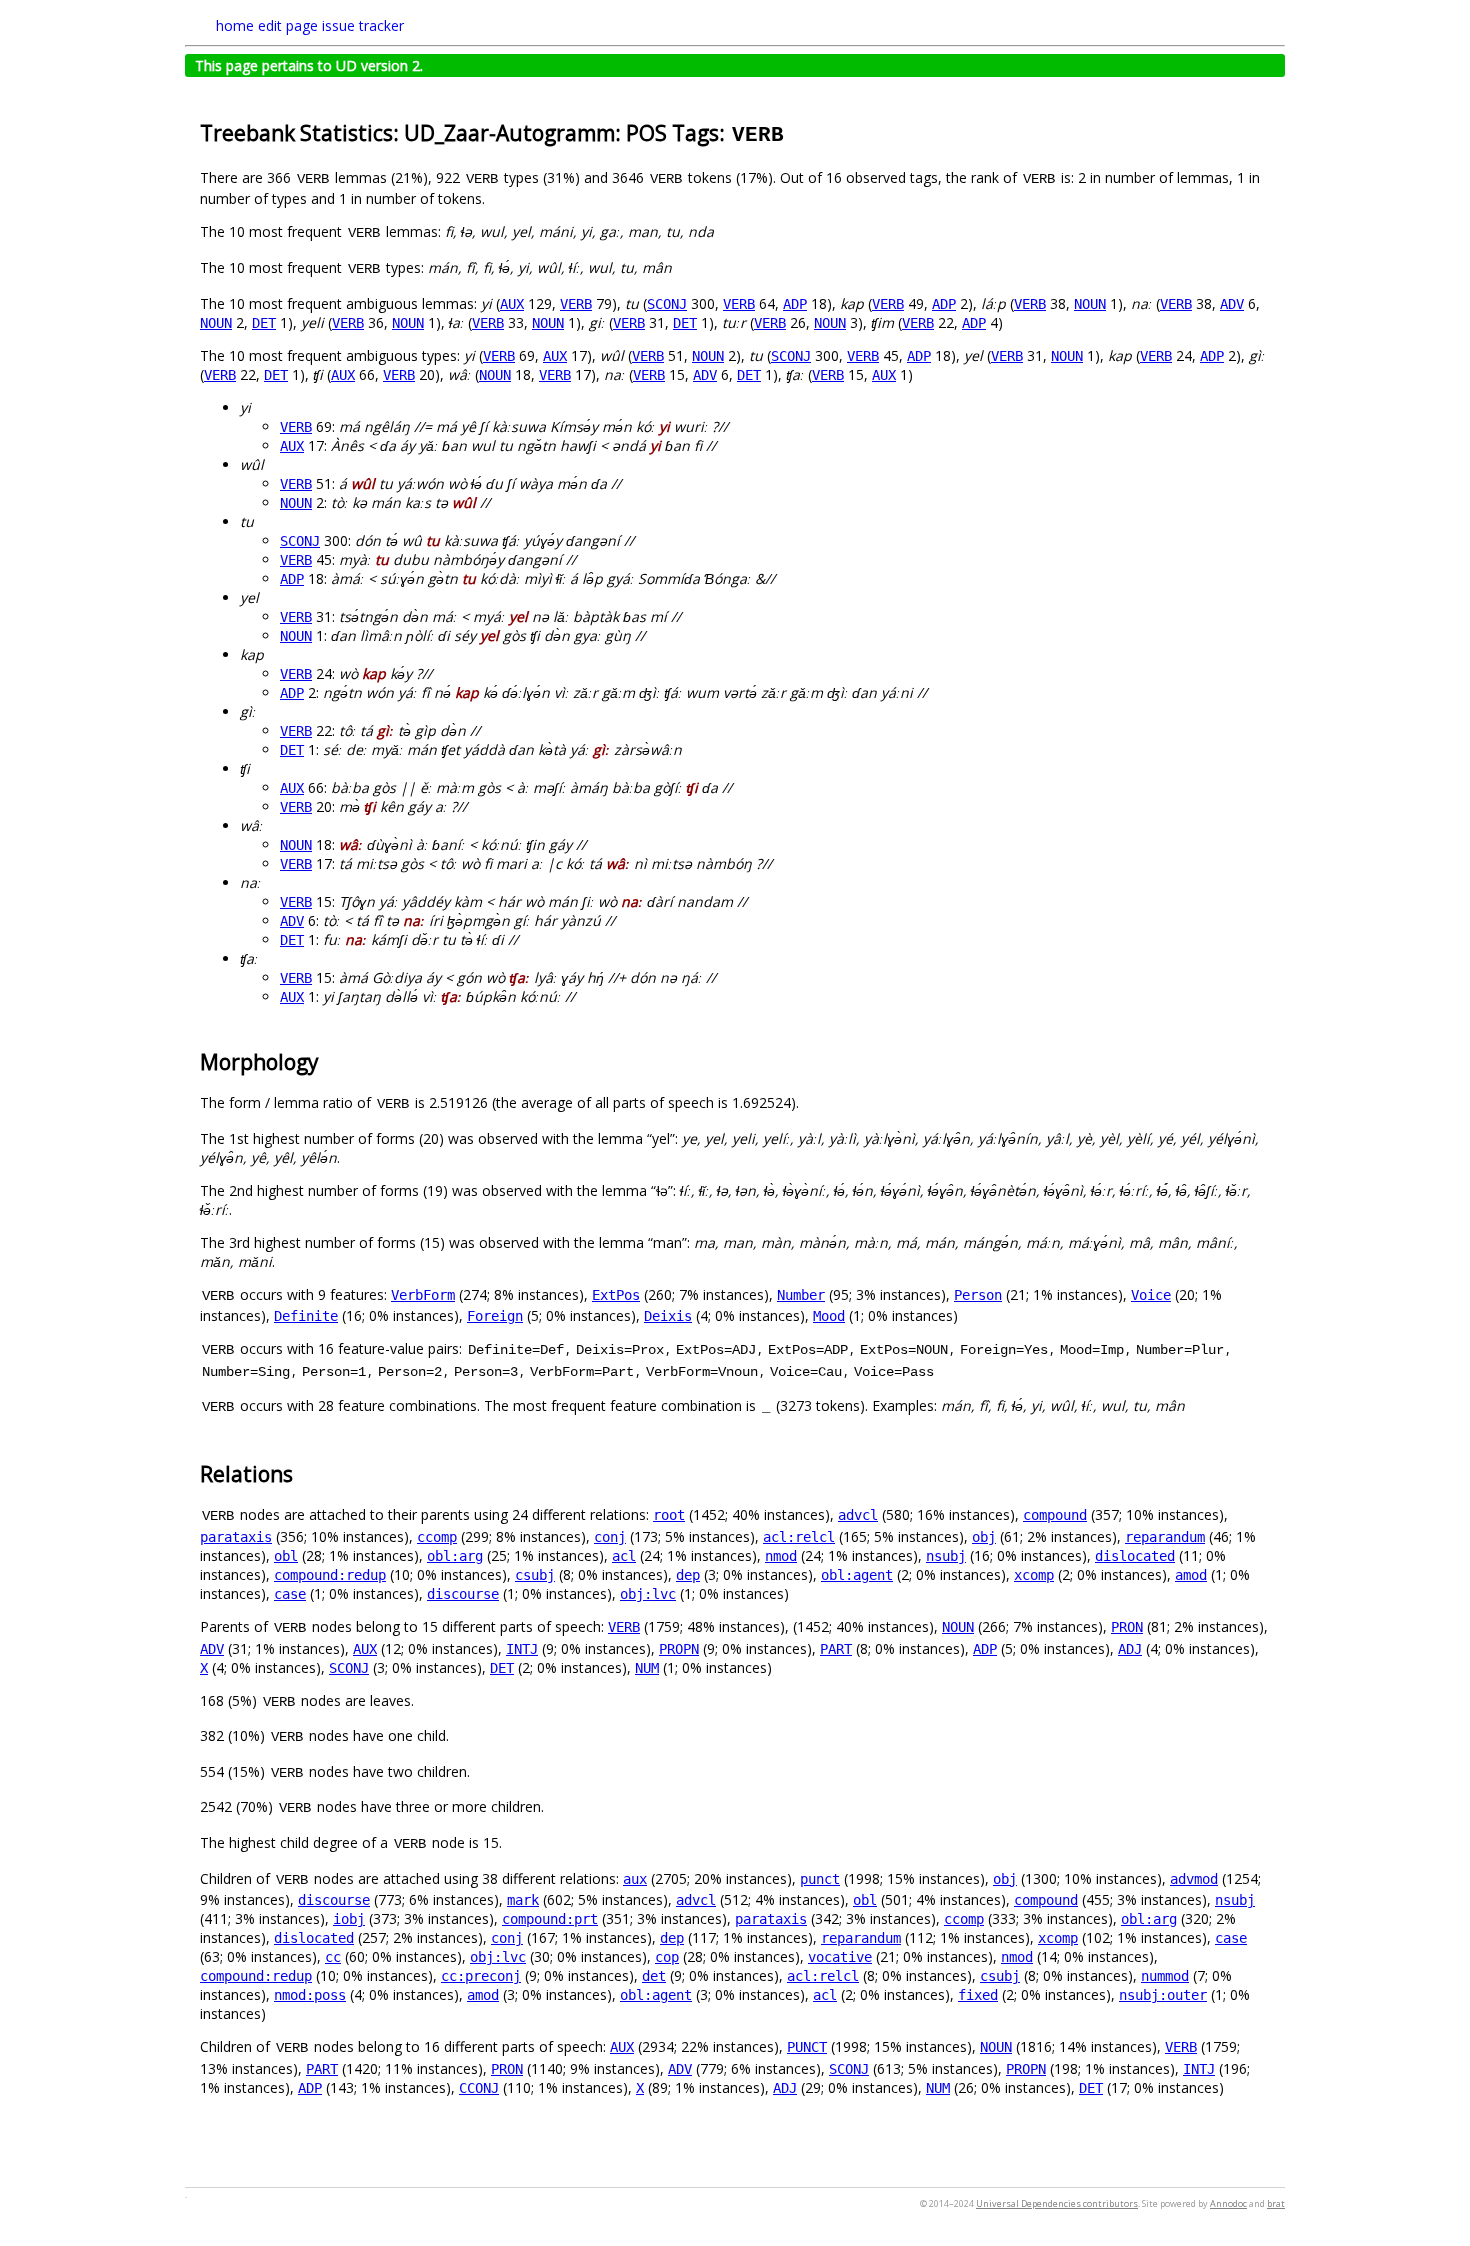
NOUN (1090, 304)
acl (624, 1556)
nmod (781, 1556)
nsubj (946, 1556)
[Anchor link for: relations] (303, 1472)
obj (984, 1537)
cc (333, 1957)
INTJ (522, 1649)
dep (688, 1575)
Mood (829, 1316)
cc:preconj (481, 1976)
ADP (795, 304)
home (235, 25)
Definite (306, 1316)
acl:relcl (799, 1537)
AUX (512, 304)
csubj (535, 1575)
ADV (1232, 304)
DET (264, 323)
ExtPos (616, 1295)
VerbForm (423, 1295)
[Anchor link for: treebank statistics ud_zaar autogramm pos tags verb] (796, 131)
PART (836, 1649)
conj (610, 1537)
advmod (1194, 1879)
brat (1276, 2203)
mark (523, 1900)
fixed (978, 1995)
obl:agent (857, 1575)
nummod (1165, 1976)
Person (978, 1295)
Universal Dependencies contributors (1057, 2203)
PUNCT (807, 2047)
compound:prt (550, 1919)
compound (1055, 1515)
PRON (1127, 1627)
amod (1191, 1575)
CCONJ (479, 2088)
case (290, 1594)
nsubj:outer (1163, 1995)
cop (667, 1957)
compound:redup (330, 1575)
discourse (463, 1594)
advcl (858, 1515)
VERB (576, 304)
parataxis (236, 1537)
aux (635, 1879)
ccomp (437, 1537)
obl (286, 1556)
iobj (349, 1919)
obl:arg (455, 1556)
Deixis (668, 1316)
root (669, 1515)
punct (820, 1879)
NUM (647, 1668)
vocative (840, 1957)
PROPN (679, 1649)
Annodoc (1228, 2203)
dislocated (1135, 1556)
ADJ (1130, 1649)
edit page (288, 25)
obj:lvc (648, 1594)
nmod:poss (310, 1995)
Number (801, 1295)
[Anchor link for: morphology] (329, 1060)
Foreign (495, 1316)
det (654, 1976)
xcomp (1034, 1575)
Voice (1151, 1295)
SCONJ (667, 304)
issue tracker (363, 25)
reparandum (1165, 1537)
